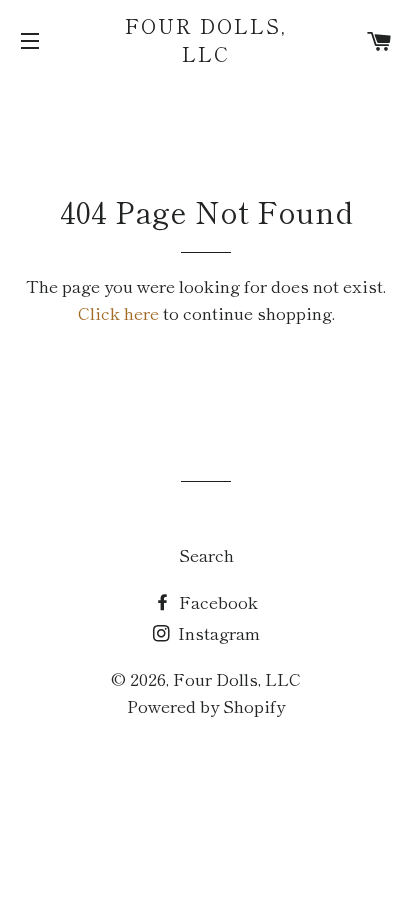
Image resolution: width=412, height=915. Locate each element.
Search (206, 554)
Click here (118, 312)
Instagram (217, 632)
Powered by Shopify (206, 705)
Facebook (216, 601)
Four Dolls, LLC (206, 40)
